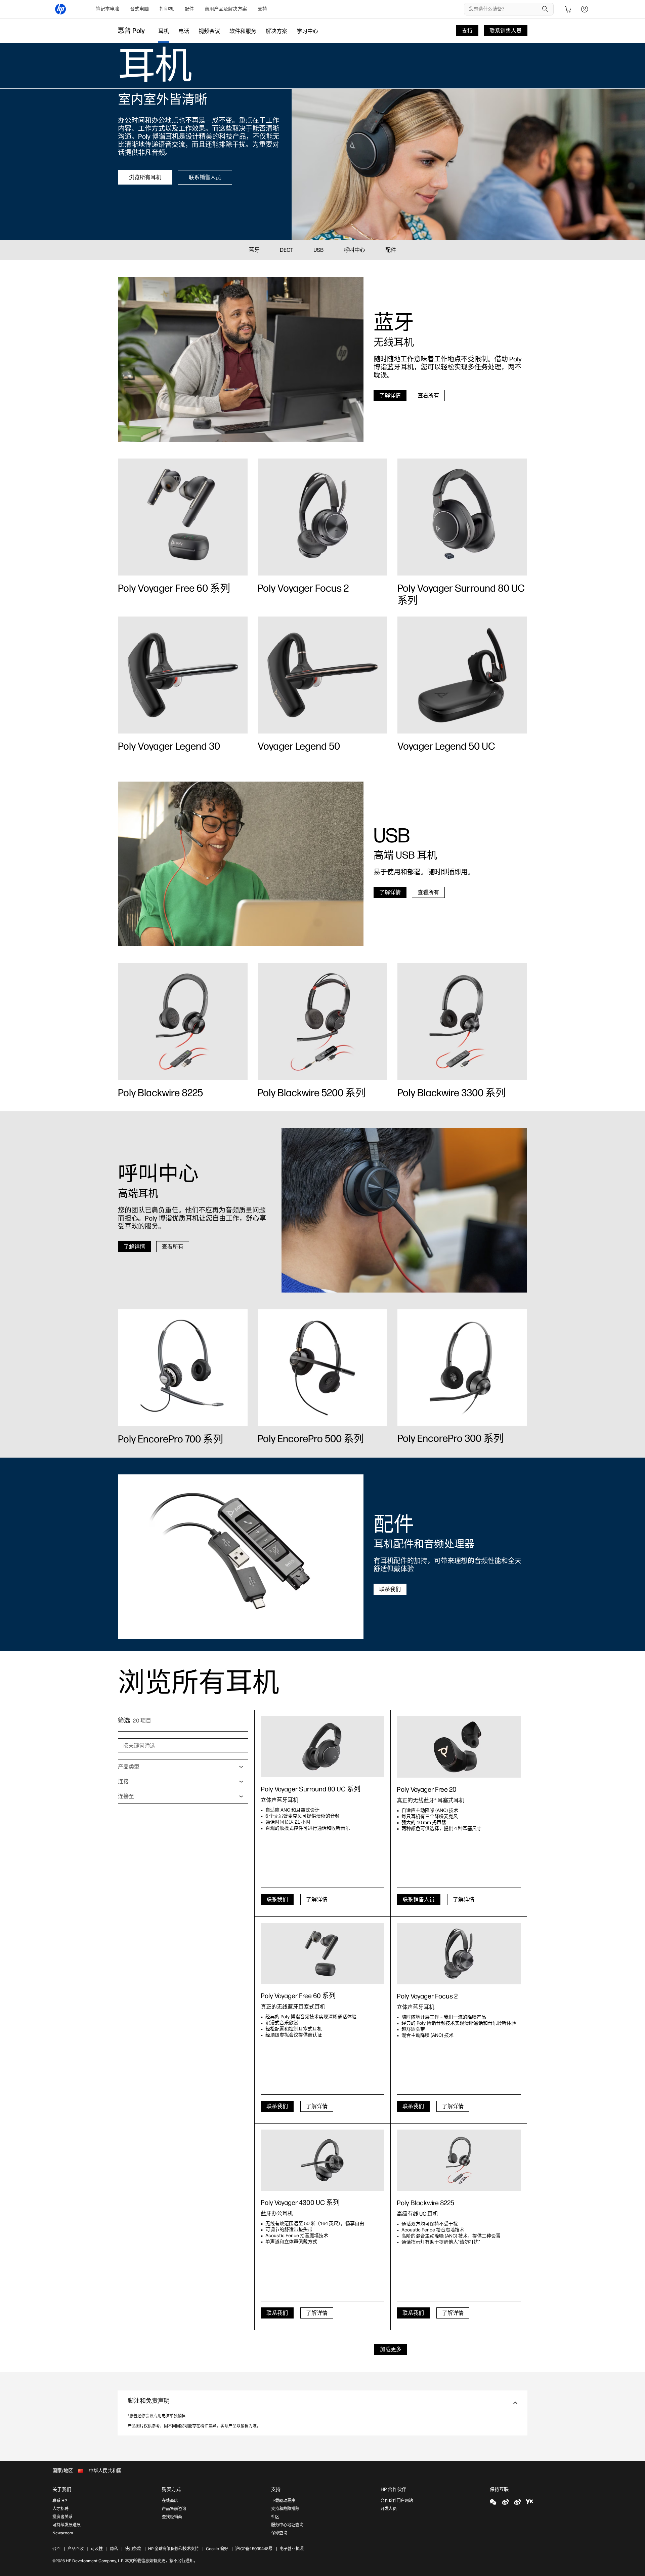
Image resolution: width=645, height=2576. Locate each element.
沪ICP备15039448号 (254, 2549)
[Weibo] (505, 2502)
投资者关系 (62, 2517)
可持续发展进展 (67, 2525)
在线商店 (170, 2501)
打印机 (167, 9)
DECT (287, 250)
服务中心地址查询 (287, 2525)
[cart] (568, 9)
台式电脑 (139, 9)
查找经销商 (172, 2517)
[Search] (545, 9)
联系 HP (60, 2501)
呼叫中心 (354, 250)
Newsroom (63, 2533)
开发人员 (389, 2509)
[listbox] (183, 1767)
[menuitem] (107, 9)
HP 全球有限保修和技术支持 (174, 2549)
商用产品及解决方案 (226, 9)
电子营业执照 (292, 2549)
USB (318, 250)
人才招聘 (60, 2509)
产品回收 (76, 2549)
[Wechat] (493, 2502)
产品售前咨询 (174, 2509)
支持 (262, 9)
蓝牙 (254, 250)
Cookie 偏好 (217, 2549)
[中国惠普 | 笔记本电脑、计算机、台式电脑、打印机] (60, 9)
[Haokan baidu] (529, 2502)
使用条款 (133, 2549)
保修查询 (279, 2533)
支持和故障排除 (285, 2509)
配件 (189, 9)
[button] (322, 2403)
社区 (275, 2517)
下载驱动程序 (283, 2501)
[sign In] (585, 9)
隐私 (114, 2549)
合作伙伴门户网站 (397, 2501)
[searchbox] (504, 9)
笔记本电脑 (107, 9)
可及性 (97, 2549)
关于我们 (62, 2489)
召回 (56, 2549)
